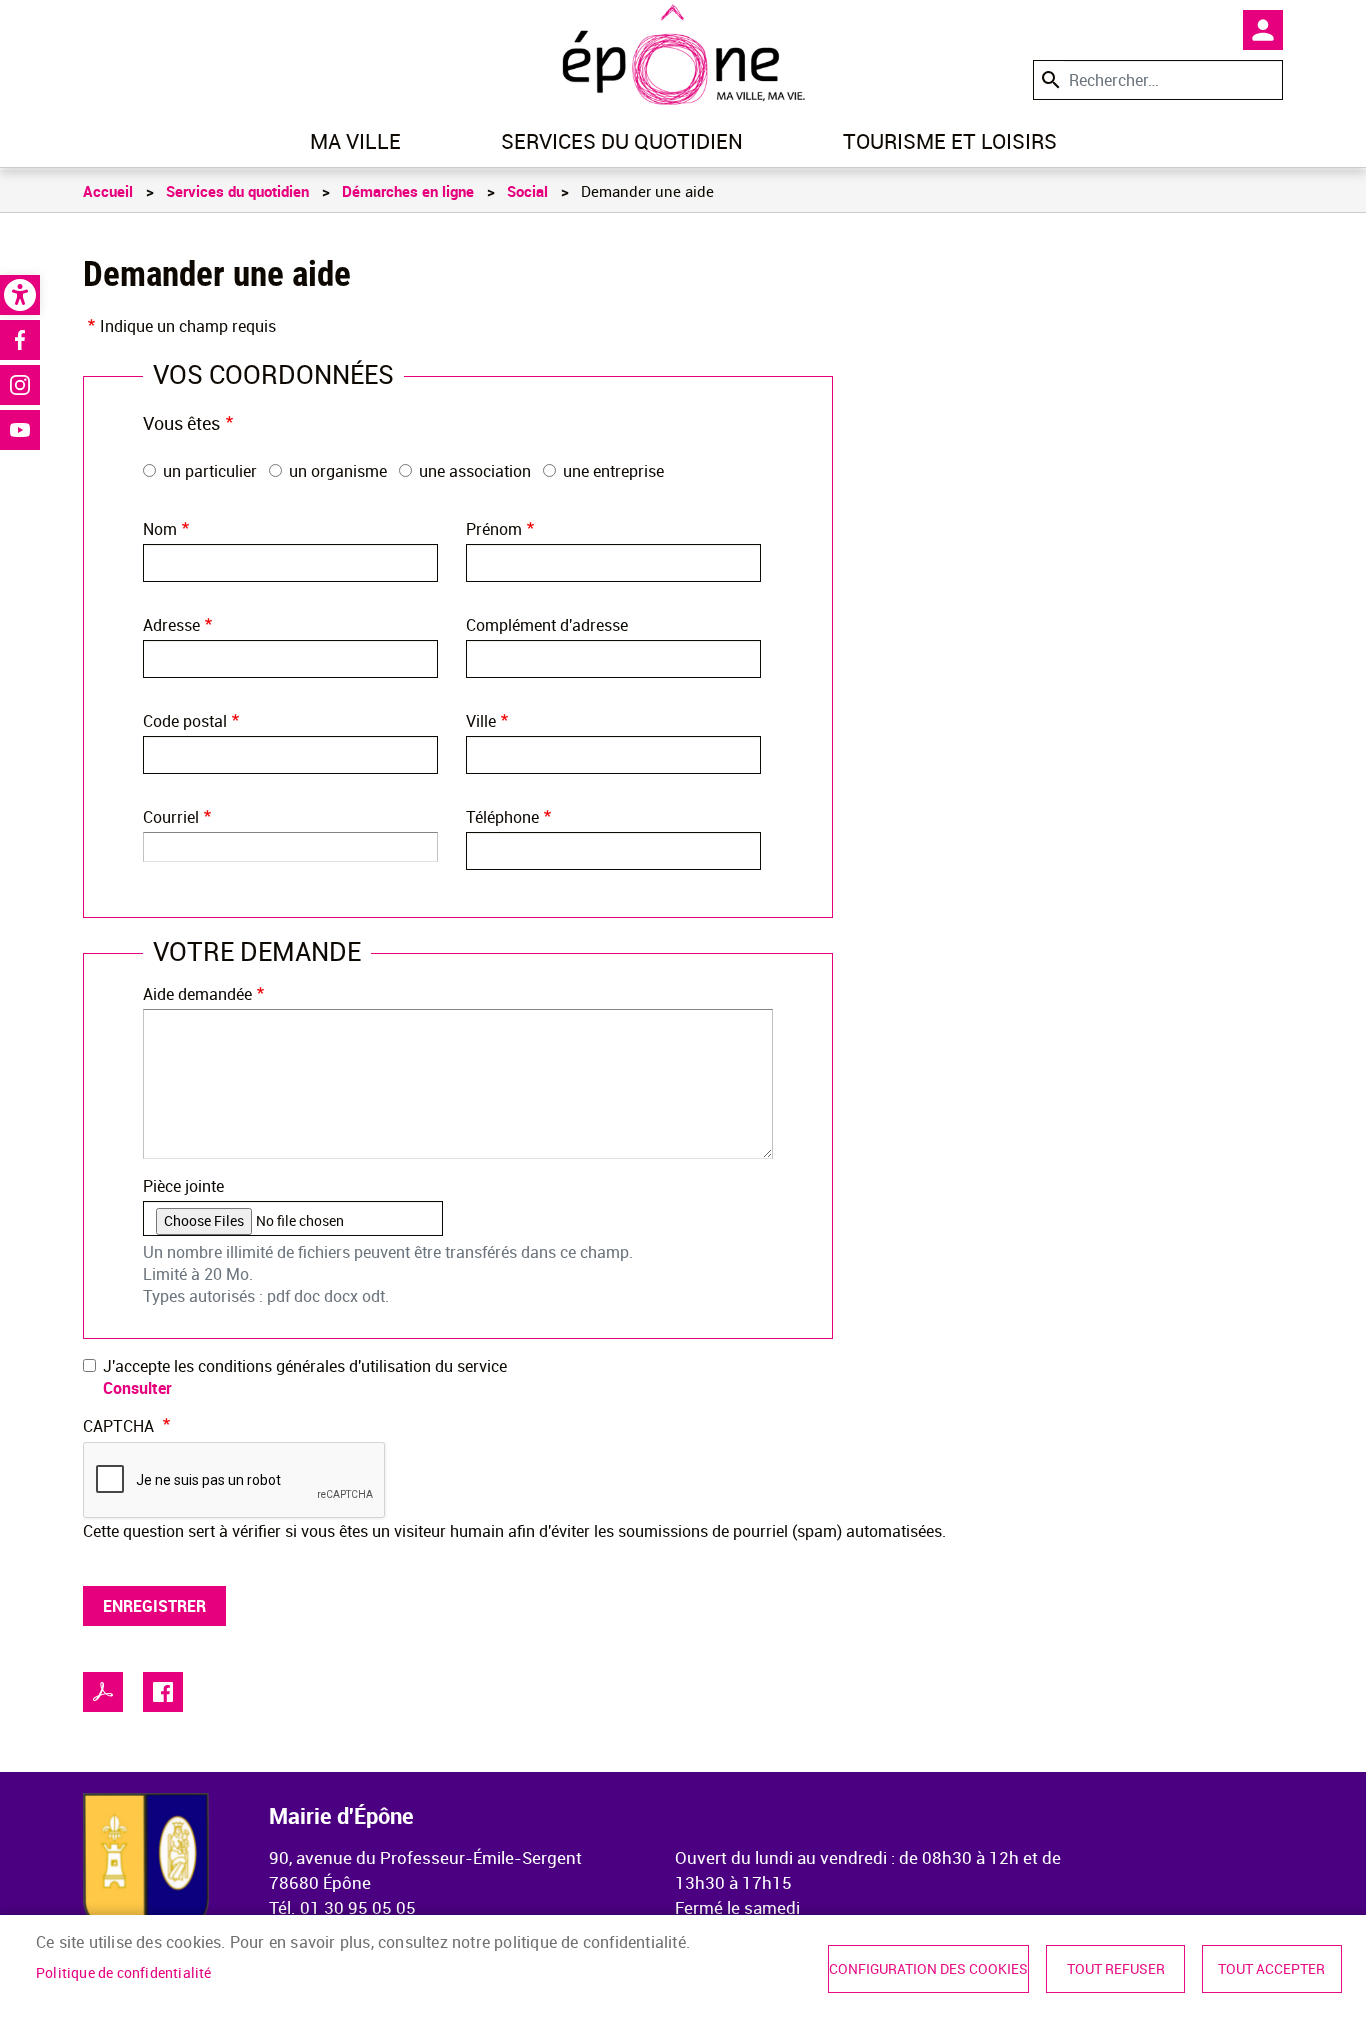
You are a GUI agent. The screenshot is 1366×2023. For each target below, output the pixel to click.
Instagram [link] (20, 385)
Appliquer (1049, 79)
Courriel (171, 817)
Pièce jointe (183, 1186)
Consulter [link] (137, 1388)
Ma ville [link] (355, 141)
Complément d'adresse (547, 625)
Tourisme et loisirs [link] (950, 141)
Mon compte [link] (1263, 30)
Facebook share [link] (163, 1692)
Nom (160, 529)
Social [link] (527, 191)
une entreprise (613, 471)
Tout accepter (1271, 1969)
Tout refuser (1116, 1969)
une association (475, 471)
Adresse (171, 625)
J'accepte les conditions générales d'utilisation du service (305, 1366)
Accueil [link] (108, 191)
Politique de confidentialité (124, 1973)
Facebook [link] (20, 340)
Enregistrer (154, 1606)
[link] (20, 295)
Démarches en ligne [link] (408, 191)
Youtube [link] (20, 430)
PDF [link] (103, 1692)
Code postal (185, 721)
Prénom (494, 529)
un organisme (338, 471)
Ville (481, 721)
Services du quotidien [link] (622, 141)
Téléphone (502, 817)
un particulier (210, 471)
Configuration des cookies (928, 1969)
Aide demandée (197, 994)
